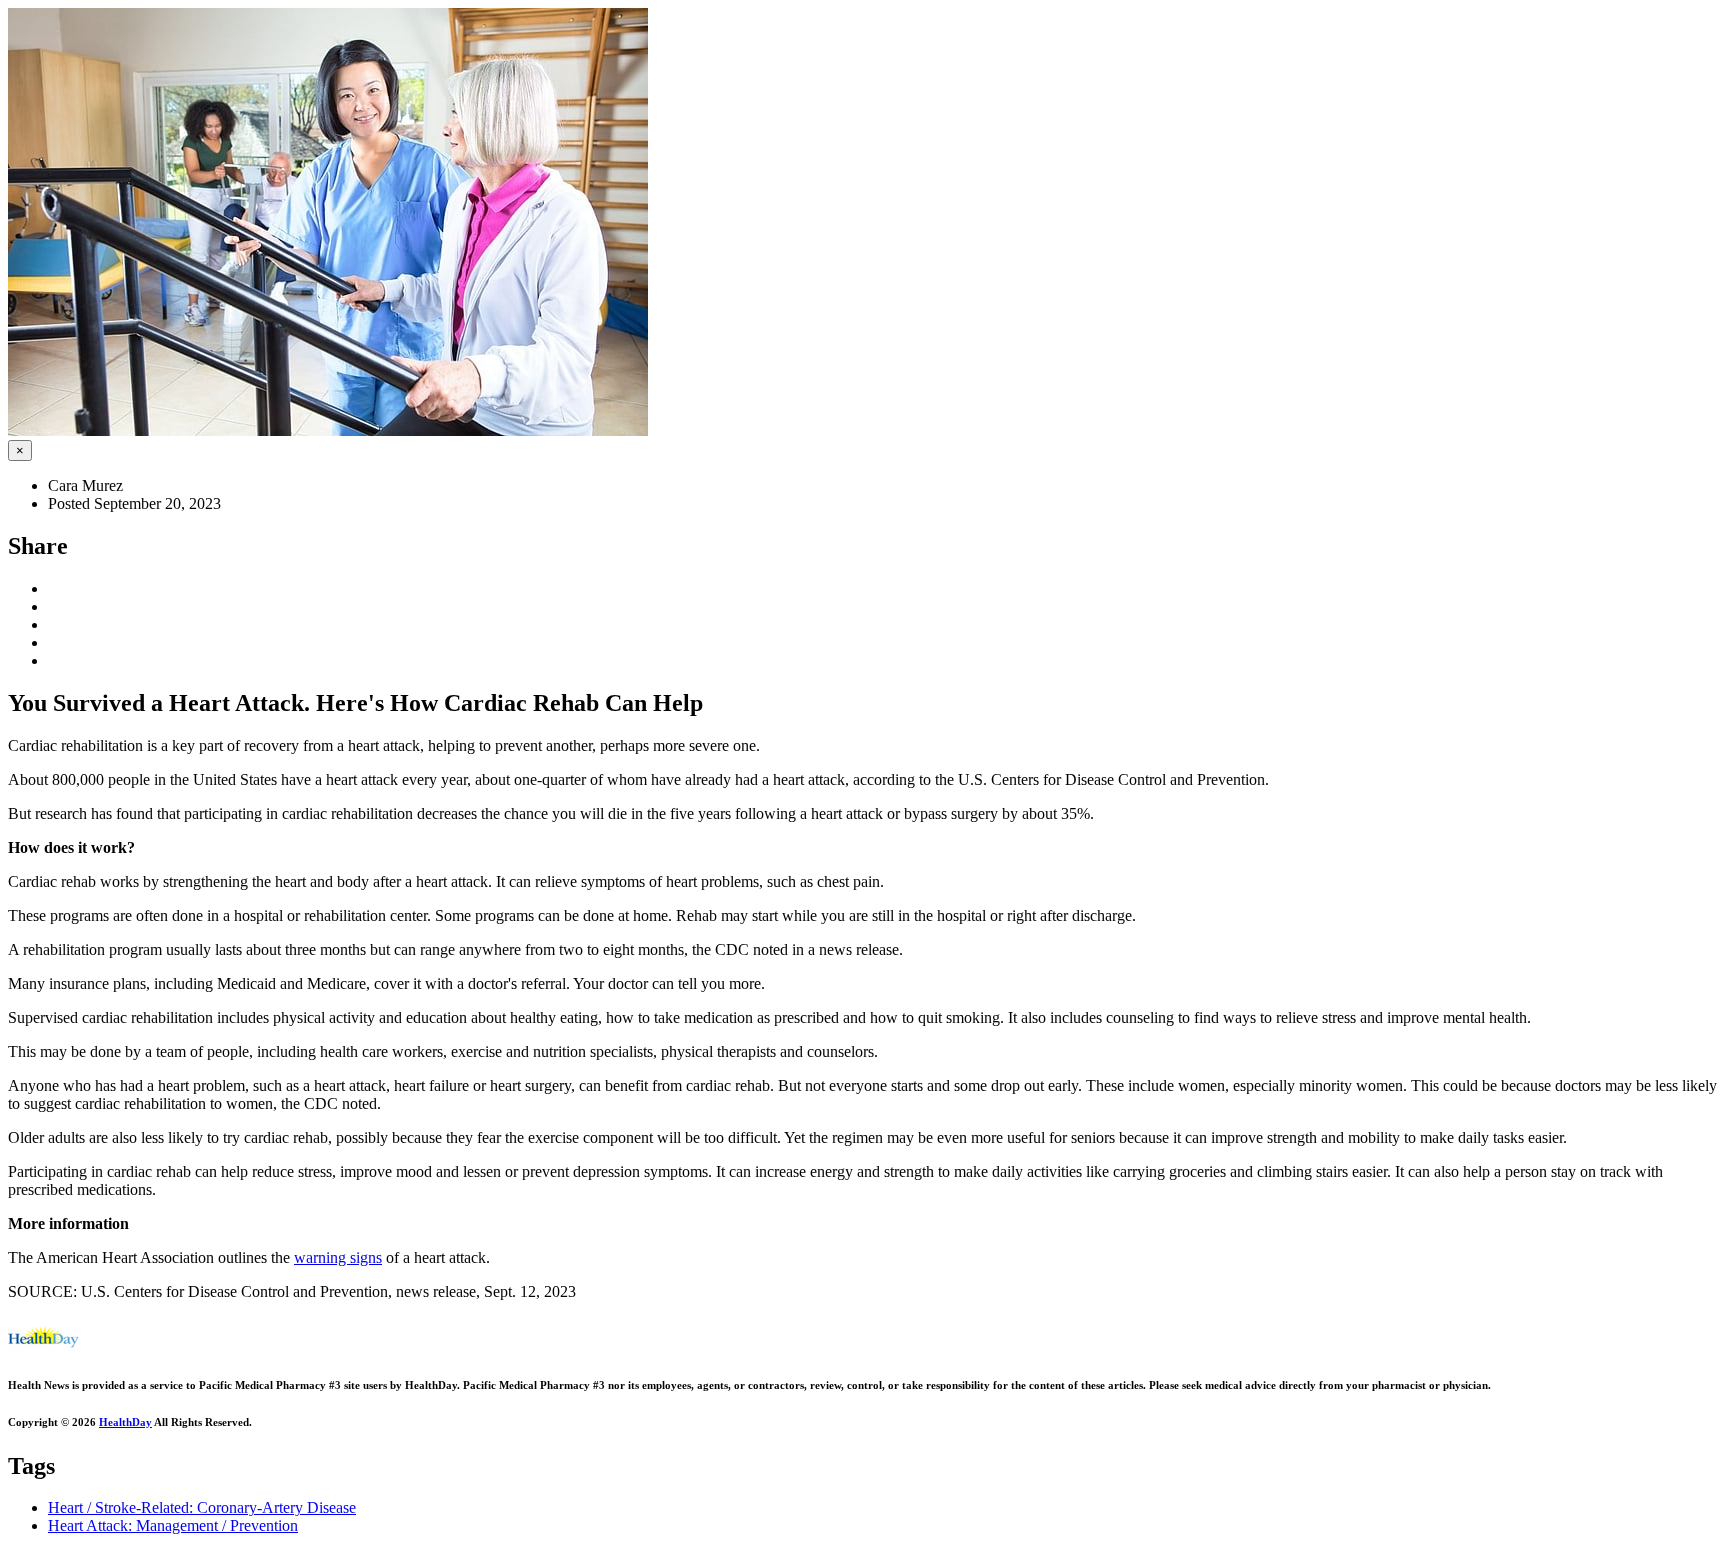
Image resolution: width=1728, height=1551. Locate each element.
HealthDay (125, 1422)
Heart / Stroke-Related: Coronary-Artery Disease (202, 1507)
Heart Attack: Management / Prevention (173, 1525)
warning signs (338, 1257)
